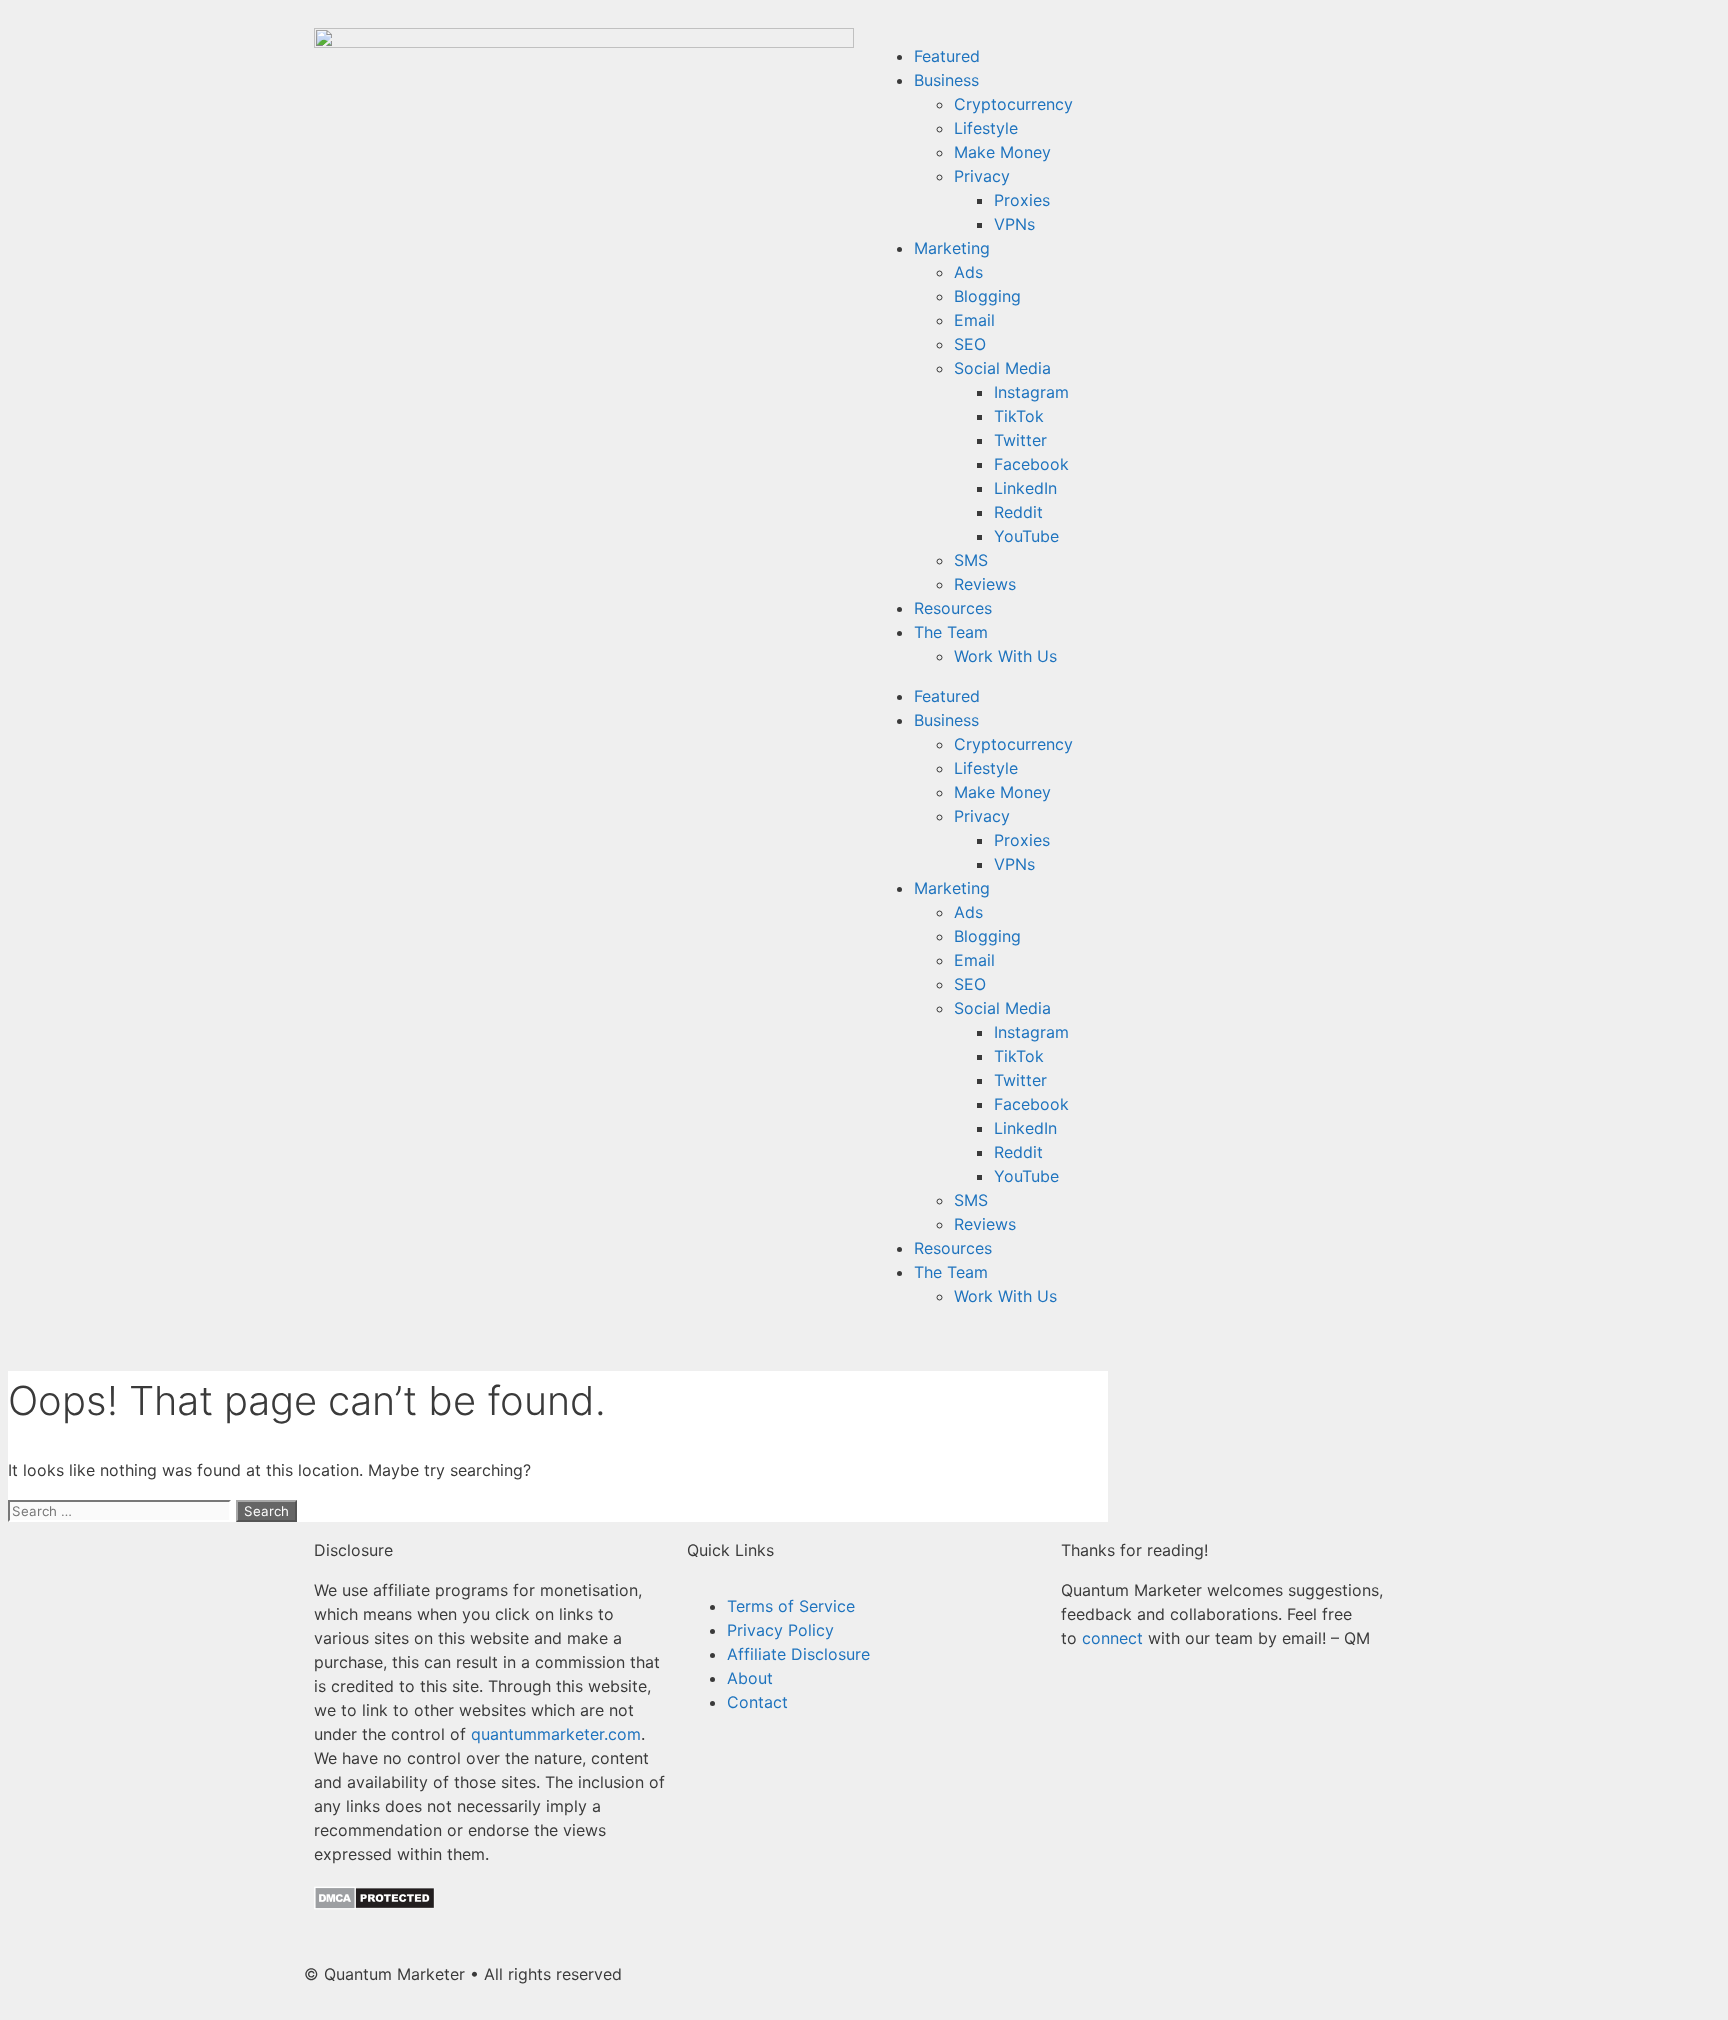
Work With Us (1005, 656)
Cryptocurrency (1013, 104)
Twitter (1020, 440)
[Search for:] (122, 1510)
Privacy (982, 176)
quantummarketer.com (556, 1734)
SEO (970, 344)
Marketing (952, 248)
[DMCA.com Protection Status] (374, 1904)
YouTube (1026, 536)
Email (974, 320)
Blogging (987, 296)
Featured (947, 56)
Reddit (1018, 512)
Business (946, 80)
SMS (971, 560)
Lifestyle (986, 128)
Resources (953, 608)
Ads (968, 272)
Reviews (985, 584)
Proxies (1022, 200)
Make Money (1002, 152)
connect (1112, 1638)
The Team (951, 632)
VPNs (1014, 224)
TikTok (1019, 416)
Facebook (1031, 464)
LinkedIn (1025, 488)
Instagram (1031, 392)
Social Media (1002, 368)
